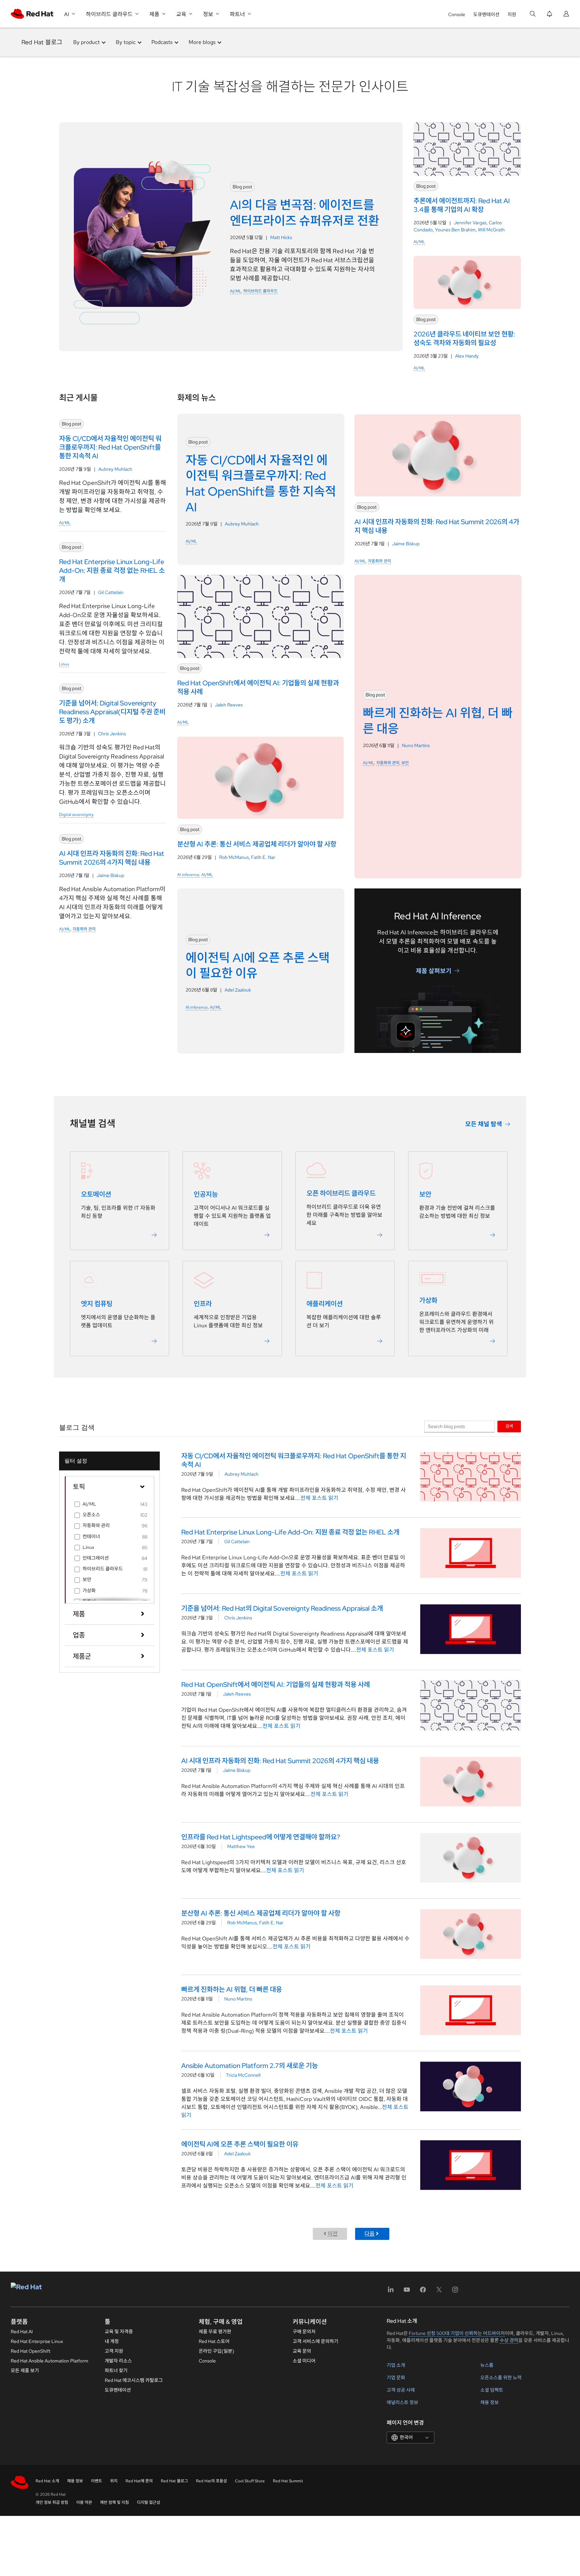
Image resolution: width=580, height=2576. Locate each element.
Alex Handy (467, 356)
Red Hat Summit (288, 2481)
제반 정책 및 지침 (114, 2502)
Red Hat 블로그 (42, 42)
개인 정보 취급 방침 (52, 2502)
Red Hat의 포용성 (211, 2481)
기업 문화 (396, 2378)
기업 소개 (396, 2365)
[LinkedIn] (391, 2292)
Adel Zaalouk (238, 990)
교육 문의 (302, 2351)
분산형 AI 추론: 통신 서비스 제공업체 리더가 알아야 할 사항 (261, 1913)
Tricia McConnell (243, 2075)
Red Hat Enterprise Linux (37, 2341)
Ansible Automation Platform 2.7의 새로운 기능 (250, 2066)
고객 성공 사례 (401, 2390)
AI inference (188, 875)
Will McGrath (491, 230)
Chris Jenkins (112, 734)
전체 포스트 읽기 (319, 1498)
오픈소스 (91, 1515)
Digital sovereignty (76, 815)
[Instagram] (455, 2292)
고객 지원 (114, 2351)
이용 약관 (84, 2502)
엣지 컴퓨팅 (97, 1304)
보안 (405, 763)
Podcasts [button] (162, 42)
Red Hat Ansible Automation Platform (50, 2361)
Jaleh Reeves (229, 705)
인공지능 (206, 1194)
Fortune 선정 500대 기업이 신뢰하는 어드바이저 (457, 2333)
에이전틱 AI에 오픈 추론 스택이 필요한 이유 (240, 2144)
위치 (114, 2481)
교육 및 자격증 (119, 2332)
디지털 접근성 (149, 2502)
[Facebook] (423, 2292)
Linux (64, 664)
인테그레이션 (96, 1558)
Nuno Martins (416, 745)
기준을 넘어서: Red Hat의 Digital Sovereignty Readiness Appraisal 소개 (282, 1608)
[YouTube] (407, 2292)
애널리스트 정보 (402, 2402)
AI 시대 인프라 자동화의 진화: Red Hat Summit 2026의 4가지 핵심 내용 (280, 1761)
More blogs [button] (202, 42)
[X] (439, 2292)
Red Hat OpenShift (31, 2351)
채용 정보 (490, 2402)
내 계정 (112, 2341)
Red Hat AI (22, 2332)
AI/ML (236, 291)
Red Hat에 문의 (139, 2481)
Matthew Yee (241, 1846)
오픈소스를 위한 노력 (501, 2378)
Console (457, 14)
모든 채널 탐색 (484, 1124)
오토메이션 (96, 1194)
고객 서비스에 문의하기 (316, 2341)
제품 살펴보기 (434, 971)
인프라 (203, 1304)
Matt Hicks (281, 237)
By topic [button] (126, 42)
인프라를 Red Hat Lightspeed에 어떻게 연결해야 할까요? (261, 1837)
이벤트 (96, 2481)
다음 (370, 2234)
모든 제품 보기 (25, 2371)
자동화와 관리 (84, 929)
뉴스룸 (487, 2365)
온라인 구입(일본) (216, 2351)
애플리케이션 (325, 1304)
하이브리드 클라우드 (260, 291)
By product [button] (86, 42)
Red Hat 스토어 (214, 2341)
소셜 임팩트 (492, 2390)
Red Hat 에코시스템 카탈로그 (134, 2380)
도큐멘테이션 (486, 14)
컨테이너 (91, 1536)
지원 (512, 14)
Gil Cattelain (111, 592)
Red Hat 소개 (47, 2481)
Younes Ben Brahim (455, 230)
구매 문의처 (304, 2332)
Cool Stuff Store (250, 2481)
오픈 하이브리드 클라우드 (341, 1193)
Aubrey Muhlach (115, 469)
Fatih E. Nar (263, 857)
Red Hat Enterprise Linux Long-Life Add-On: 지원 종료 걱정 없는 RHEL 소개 (290, 1532)
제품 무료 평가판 (215, 2332)
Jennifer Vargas (470, 223)
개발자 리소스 (118, 2361)
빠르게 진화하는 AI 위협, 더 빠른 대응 (232, 1989)
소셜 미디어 (304, 2361)
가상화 (428, 1300)
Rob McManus (234, 857)
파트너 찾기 (116, 2371)
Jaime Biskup (110, 875)
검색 (509, 1426)
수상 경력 (509, 2340)
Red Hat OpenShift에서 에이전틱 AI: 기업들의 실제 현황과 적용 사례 (276, 1685)
